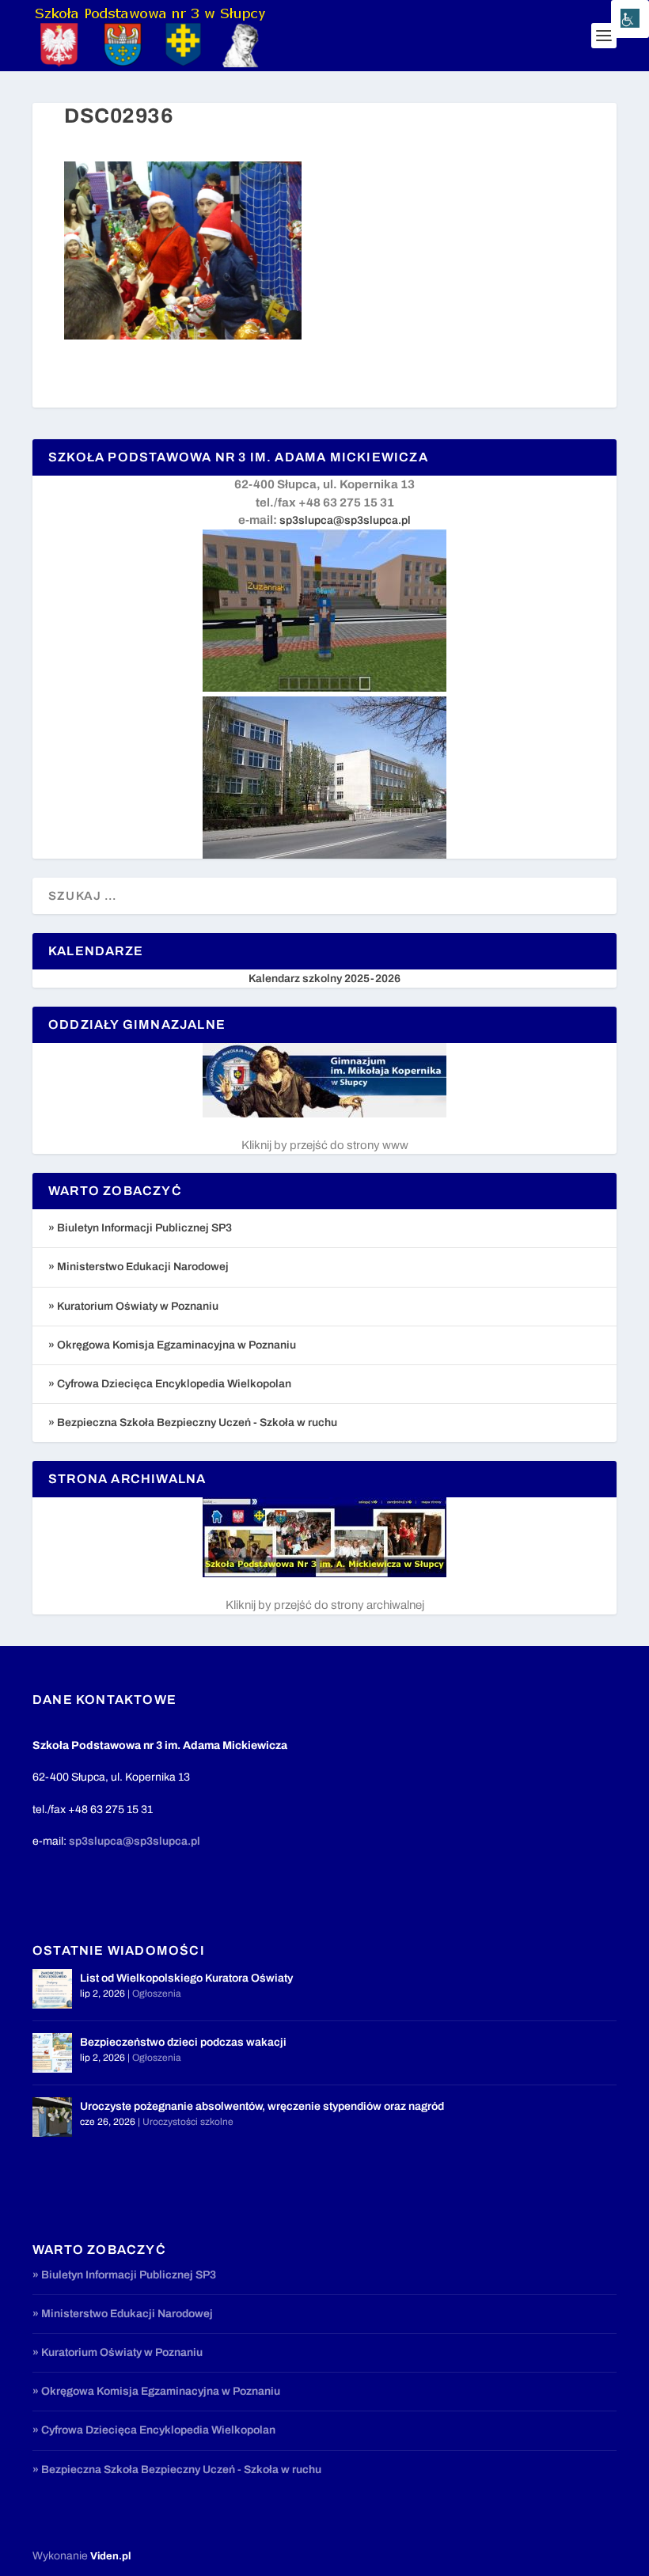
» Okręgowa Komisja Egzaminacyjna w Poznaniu (172, 1345)
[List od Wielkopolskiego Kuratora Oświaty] (52, 1989)
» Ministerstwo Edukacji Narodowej (139, 1267)
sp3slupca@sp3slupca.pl (345, 520)
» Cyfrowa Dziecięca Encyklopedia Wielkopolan (170, 1384)
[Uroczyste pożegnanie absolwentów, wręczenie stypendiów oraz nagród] (52, 2117)
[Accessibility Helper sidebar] (630, 19)
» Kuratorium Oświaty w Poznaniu (133, 1306)
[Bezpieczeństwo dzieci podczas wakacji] (52, 2053)
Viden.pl (110, 2556)
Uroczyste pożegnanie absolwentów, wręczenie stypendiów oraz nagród (262, 2106)
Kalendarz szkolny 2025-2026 (324, 979)
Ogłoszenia (157, 1994)
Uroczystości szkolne (188, 2122)
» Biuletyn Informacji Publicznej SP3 (140, 1228)
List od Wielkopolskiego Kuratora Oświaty (186, 1978)
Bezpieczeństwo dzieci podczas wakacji (183, 2042)
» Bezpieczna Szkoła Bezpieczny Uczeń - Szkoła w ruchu (193, 1423)
